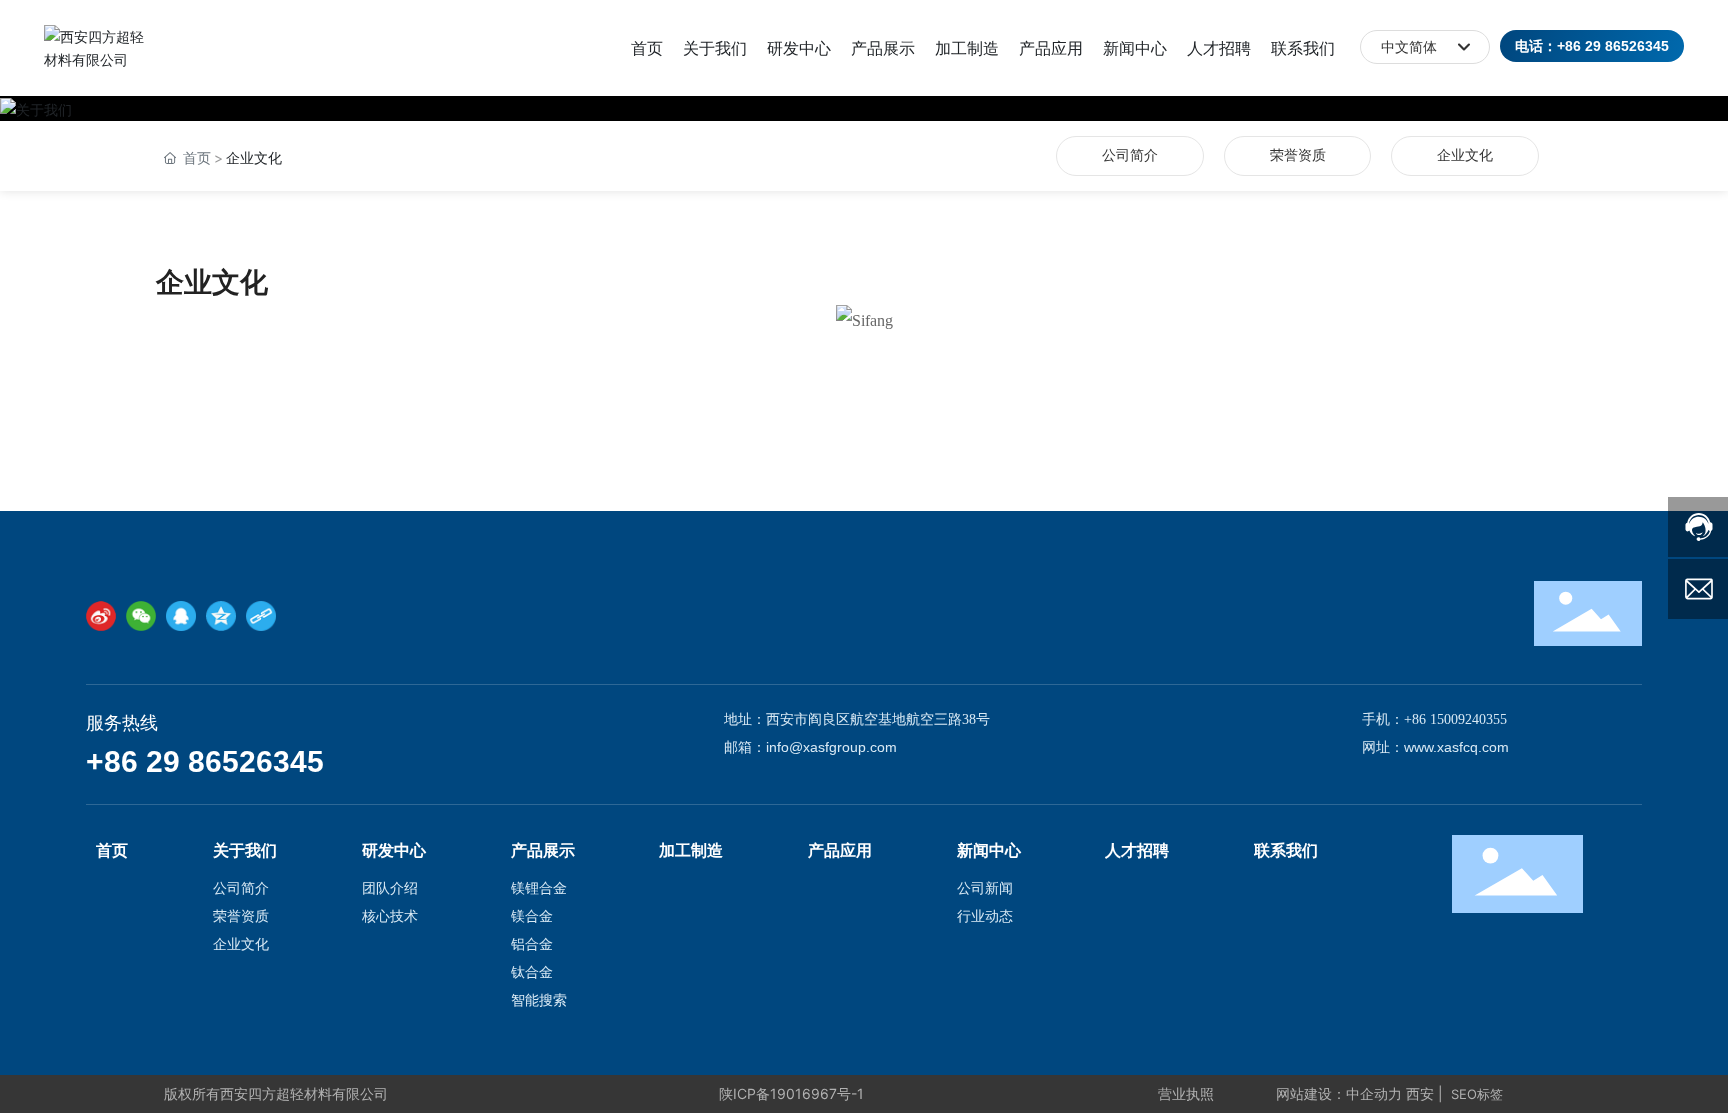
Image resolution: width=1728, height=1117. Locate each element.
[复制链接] (261, 616)
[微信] (141, 616)
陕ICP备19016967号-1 (791, 1093)
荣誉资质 (1298, 155)
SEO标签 (1477, 1094)
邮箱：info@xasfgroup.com (810, 747)
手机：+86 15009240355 (1434, 719)
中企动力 (1374, 1093)
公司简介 (1130, 155)
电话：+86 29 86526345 (1592, 46)
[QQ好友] (181, 616)
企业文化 (1465, 155)
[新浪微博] (101, 616)
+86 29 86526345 (205, 761)
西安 (1420, 1093)
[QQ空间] (221, 616)
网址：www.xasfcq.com (1435, 747)
